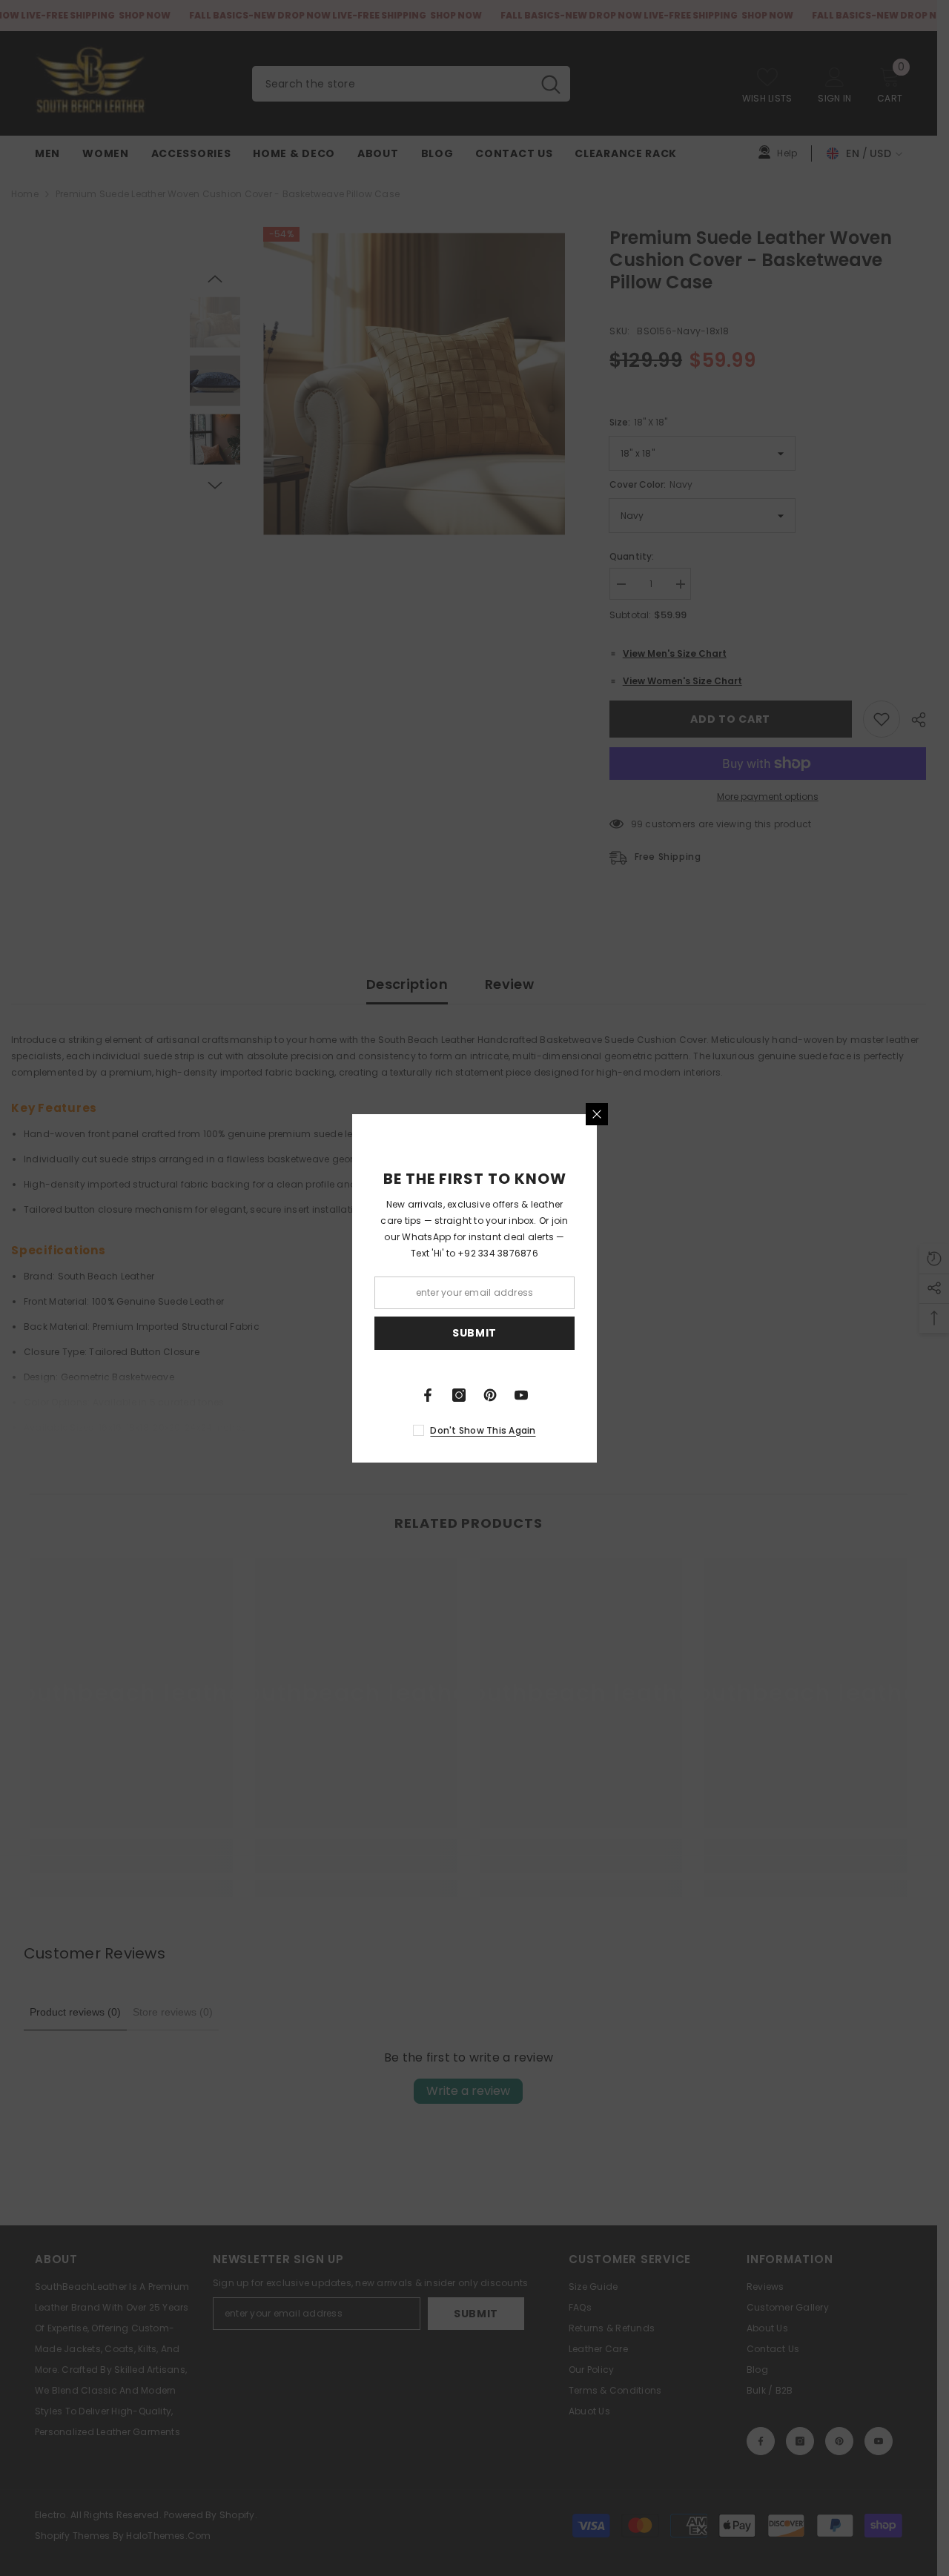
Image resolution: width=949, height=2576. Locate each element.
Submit (474, 1333)
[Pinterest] (490, 1395)
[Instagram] (459, 1395)
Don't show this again (483, 1430)
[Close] (597, 1114)
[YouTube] (521, 1395)
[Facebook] (428, 1395)
